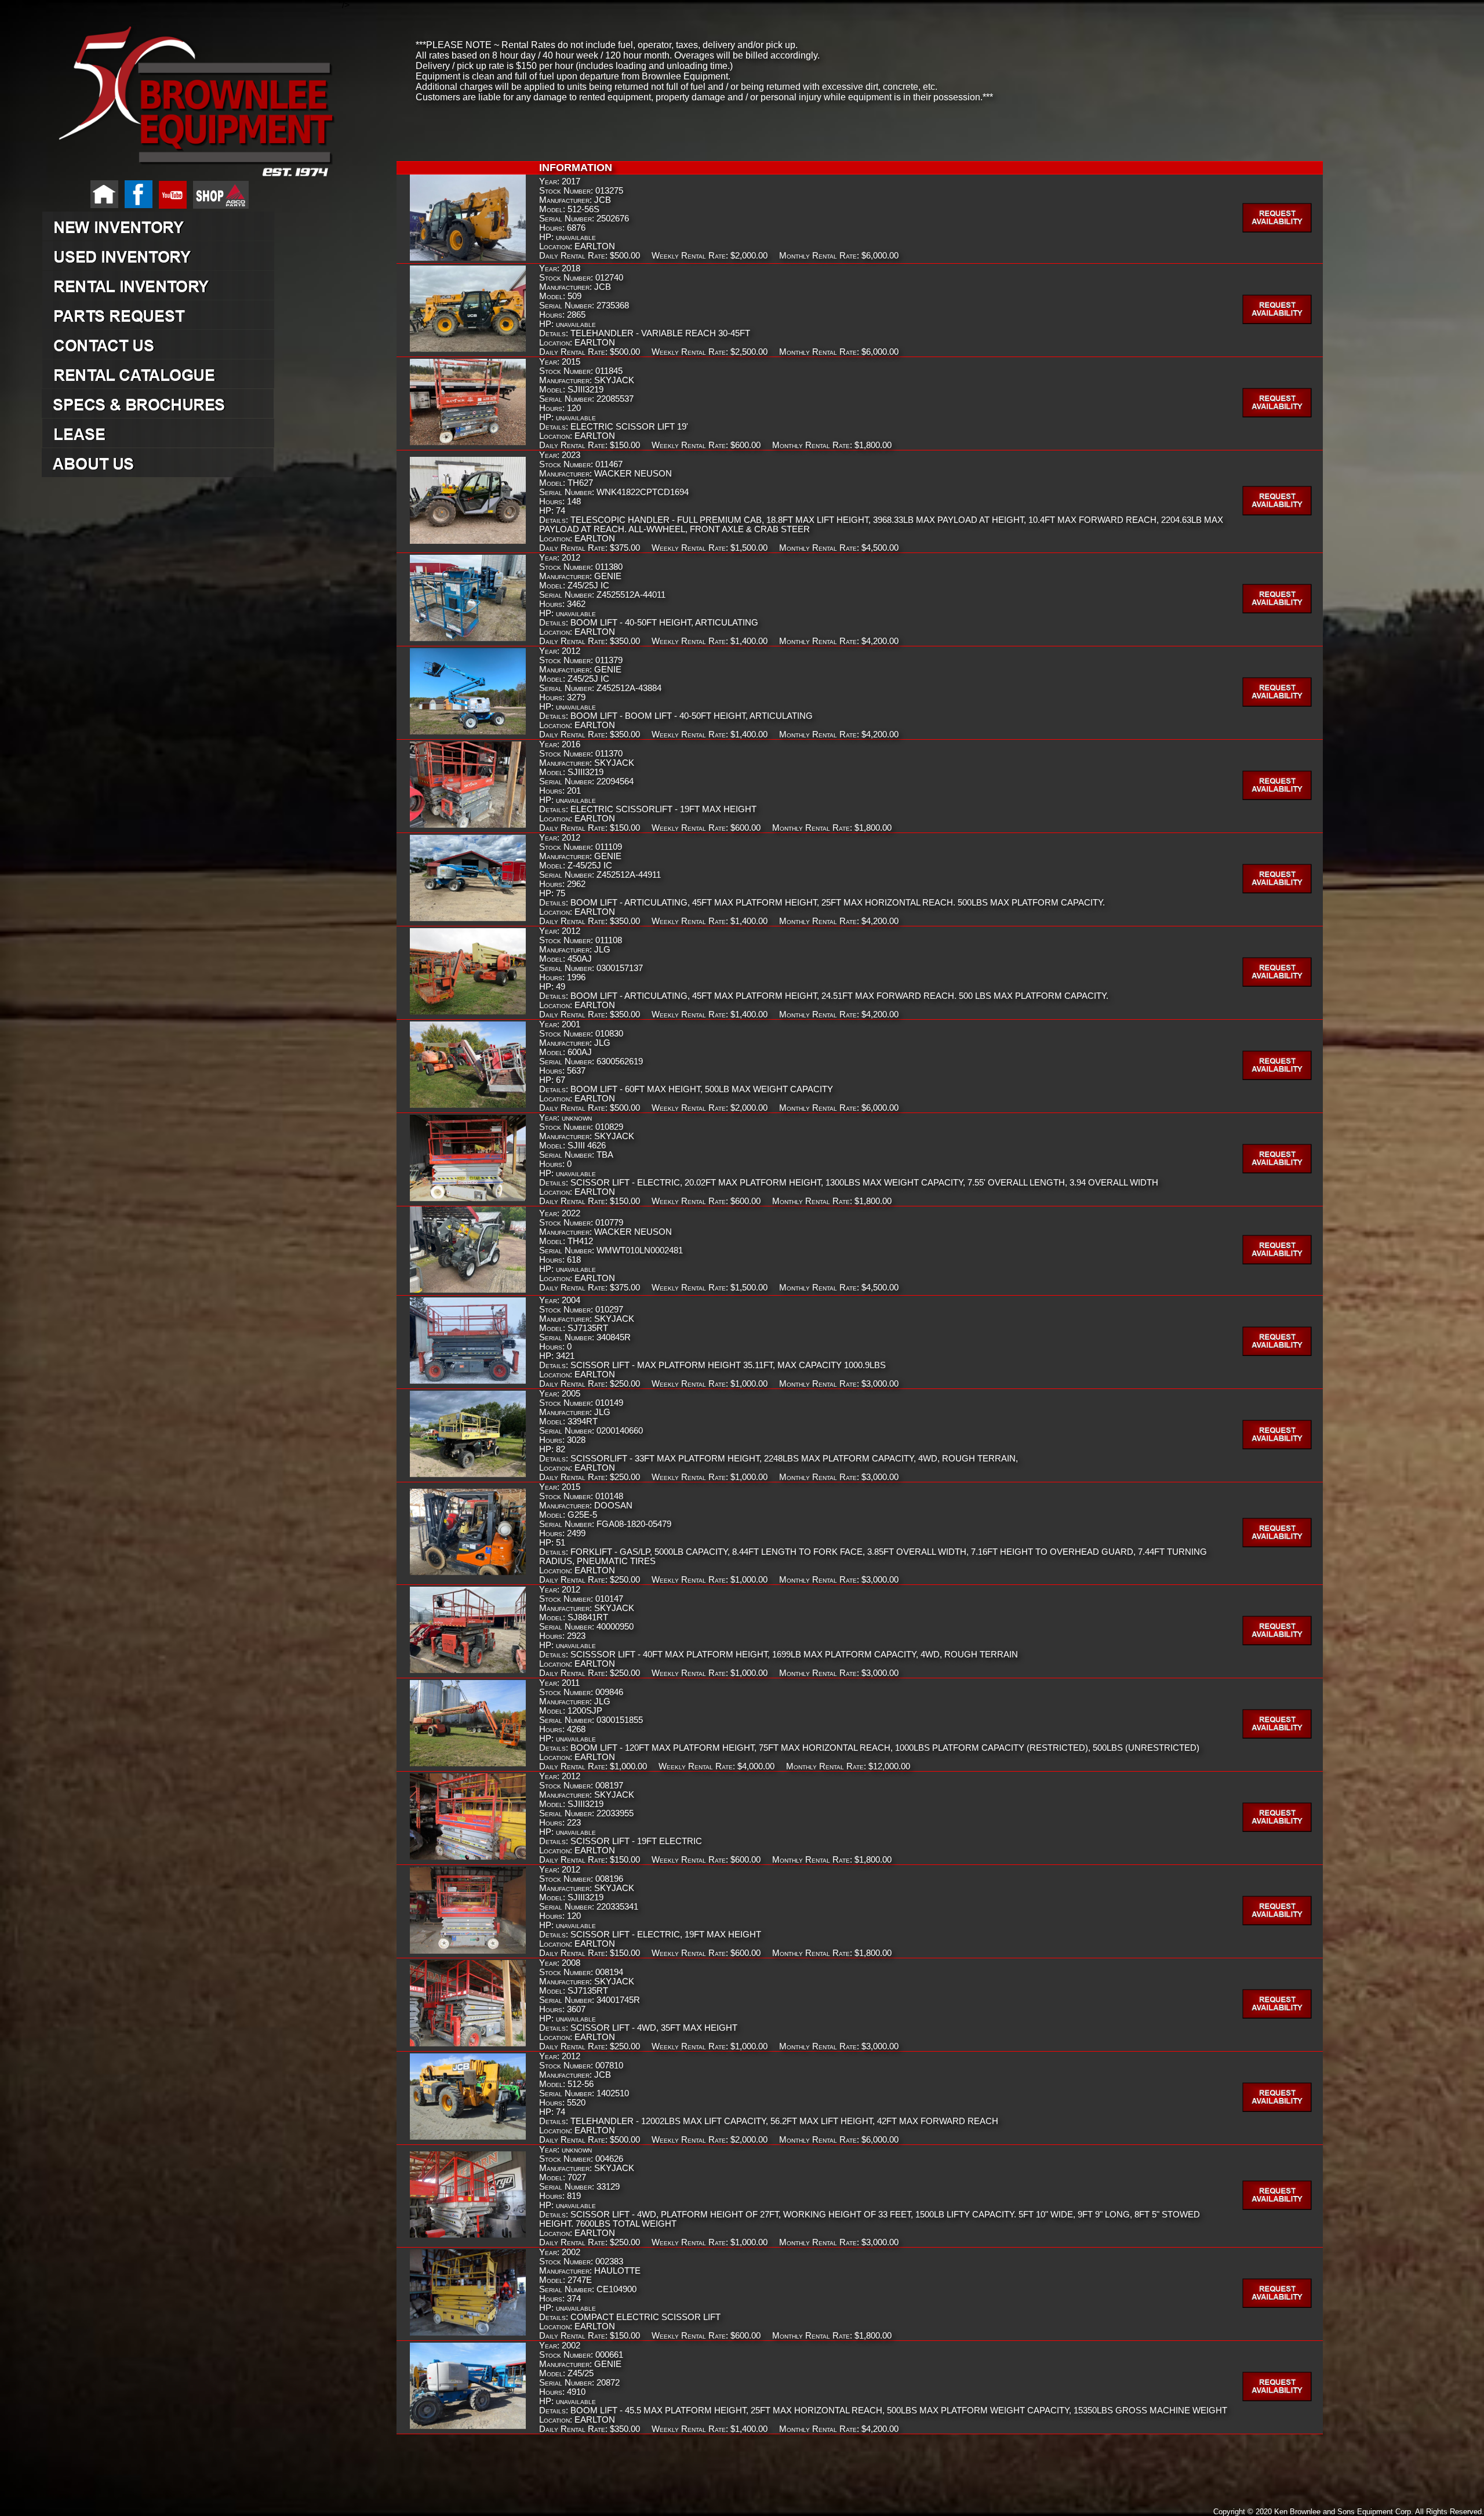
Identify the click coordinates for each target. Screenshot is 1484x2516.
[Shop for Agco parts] (219, 206)
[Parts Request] (190, 314)
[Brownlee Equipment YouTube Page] (170, 206)
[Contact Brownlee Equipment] (190, 344)
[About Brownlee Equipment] (190, 462)
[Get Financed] (190, 433)
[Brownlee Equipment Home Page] (102, 206)
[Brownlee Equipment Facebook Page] (137, 206)
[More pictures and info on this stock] (468, 259)
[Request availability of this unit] (1279, 230)
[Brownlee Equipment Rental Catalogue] (190, 374)
